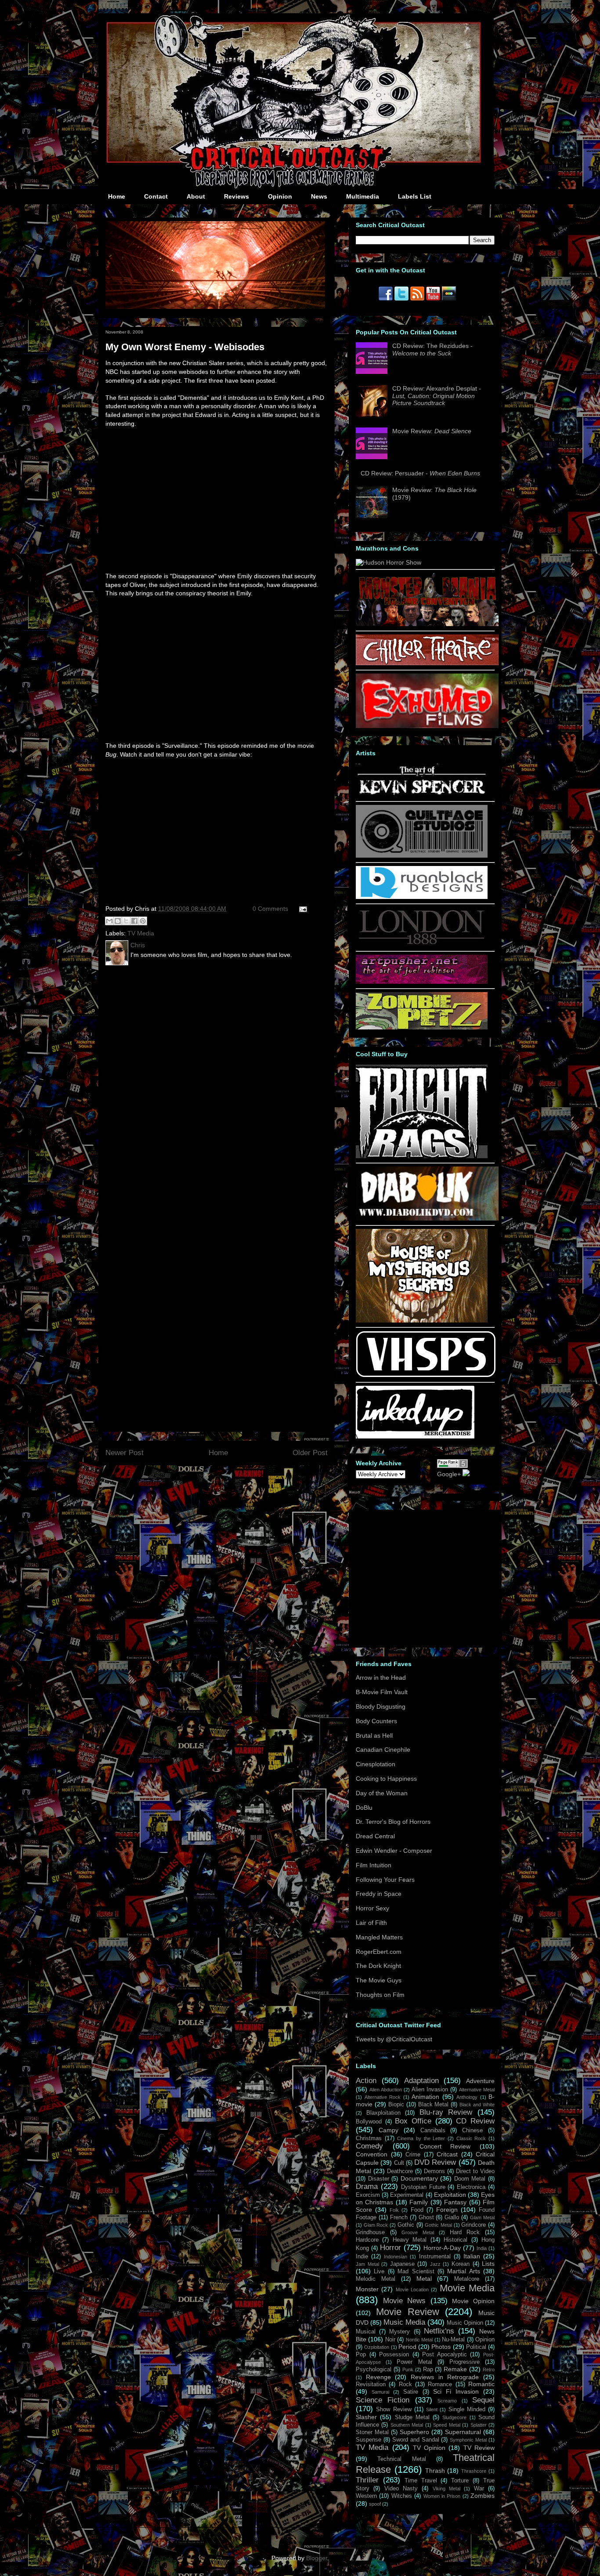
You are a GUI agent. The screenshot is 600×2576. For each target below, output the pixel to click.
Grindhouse (370, 2232)
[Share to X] (126, 921)
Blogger (317, 2558)
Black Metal (434, 2105)
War (479, 2489)
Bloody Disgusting (381, 1706)
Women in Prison (442, 2496)
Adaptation (421, 2081)
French (399, 2217)
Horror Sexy (372, 1908)
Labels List (415, 196)
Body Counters (376, 1721)
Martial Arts (463, 2271)
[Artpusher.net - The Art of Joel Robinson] (422, 982)
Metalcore (467, 2279)
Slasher (366, 2417)
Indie (362, 2257)
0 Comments (270, 909)
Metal (424, 2279)
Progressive (464, 2362)
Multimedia (363, 196)
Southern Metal (407, 2425)
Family (419, 2202)
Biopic (396, 2105)
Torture (460, 2481)
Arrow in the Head (381, 1677)
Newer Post (125, 1453)
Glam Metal (482, 2217)
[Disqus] (217, 1087)
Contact (156, 196)
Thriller (367, 2480)
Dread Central (375, 1836)
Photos (441, 2347)
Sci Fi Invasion (456, 2391)
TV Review (479, 2448)
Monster (367, 2289)
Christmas (369, 2138)
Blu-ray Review (446, 2112)
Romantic (481, 2384)
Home (117, 196)
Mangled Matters (379, 1937)
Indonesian (396, 2257)
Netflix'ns (439, 2331)
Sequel (483, 2400)
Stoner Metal (372, 2432)
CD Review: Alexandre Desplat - (437, 396)
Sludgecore (454, 2417)
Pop (361, 2355)
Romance (440, 2384)
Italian (472, 2256)
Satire (411, 2392)
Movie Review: (432, 431)
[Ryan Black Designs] (422, 897)
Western (366, 2496)
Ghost (426, 2217)
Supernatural (463, 2432)
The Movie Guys (379, 1980)
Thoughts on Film (380, 1995)
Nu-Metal (453, 2340)
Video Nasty (401, 2489)
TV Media (141, 933)
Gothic (406, 2225)
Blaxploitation (383, 2113)
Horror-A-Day (442, 2248)
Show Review (394, 2409)
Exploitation (450, 2195)
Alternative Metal (477, 2090)
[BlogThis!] (118, 921)
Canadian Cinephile (383, 1750)
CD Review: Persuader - (420, 473)
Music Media (404, 2322)
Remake (455, 2369)
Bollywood (369, 2122)
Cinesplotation (376, 1764)
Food (417, 2210)
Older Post (310, 1453)
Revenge (378, 2377)
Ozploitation (377, 2347)
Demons (434, 2171)
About (196, 196)
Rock (405, 2384)
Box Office (413, 2121)
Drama (367, 2187)
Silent (432, 2409)
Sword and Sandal (416, 2440)
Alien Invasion (430, 2090)
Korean (461, 2264)
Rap (428, 2369)
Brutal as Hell (374, 1735)
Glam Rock (376, 2225)
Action (366, 2081)
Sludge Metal (412, 2417)
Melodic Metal (376, 2279)
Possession (394, 2355)
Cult (399, 2163)
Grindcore (473, 2225)
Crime (413, 2155)
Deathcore (400, 2171)
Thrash (435, 2471)
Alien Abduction (386, 2090)
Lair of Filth (371, 1923)
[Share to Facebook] (134, 921)
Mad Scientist (416, 2272)
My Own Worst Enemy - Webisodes (185, 347)
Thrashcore (474, 2471)
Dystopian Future (423, 2187)
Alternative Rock (383, 2097)
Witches (402, 2496)
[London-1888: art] (422, 944)
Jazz (435, 2264)
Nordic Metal (419, 2340)
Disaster (379, 2179)
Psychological (374, 2369)
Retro (489, 2369)
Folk (394, 2210)
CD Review (475, 2121)
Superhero (414, 2432)
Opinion (280, 196)
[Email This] (109, 921)
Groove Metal (418, 2232)
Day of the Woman (382, 1793)
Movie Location (412, 2290)
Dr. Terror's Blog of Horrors (393, 1822)
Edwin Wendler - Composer (394, 1851)
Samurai (380, 2392)
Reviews (237, 196)
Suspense (369, 2440)
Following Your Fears (385, 1880)
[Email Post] (302, 909)
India (482, 2248)
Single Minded (467, 2409)
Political (476, 2347)
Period (407, 2347)
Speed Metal (446, 2425)
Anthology (467, 2097)
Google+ (449, 1474)
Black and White (477, 2105)
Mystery (399, 2332)
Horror (390, 2248)
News (319, 196)
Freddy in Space (379, 1894)
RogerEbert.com (379, 1952)
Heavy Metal (410, 2240)
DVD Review (435, 2162)
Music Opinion (465, 2323)
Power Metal (414, 2362)
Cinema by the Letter (421, 2138)
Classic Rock (471, 2138)
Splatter (479, 2425)
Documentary (419, 2178)
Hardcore (367, 2240)
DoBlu (364, 1808)
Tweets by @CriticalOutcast (394, 2039)
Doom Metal (470, 2179)
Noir (390, 2340)
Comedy (369, 2146)
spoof (375, 2504)
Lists (488, 2264)
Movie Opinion (473, 2301)
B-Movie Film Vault (382, 1692)
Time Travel (421, 2481)
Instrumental (435, 2257)
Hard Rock (465, 2232)
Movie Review (408, 2312)
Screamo (447, 2401)
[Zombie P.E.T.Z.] (422, 1027)
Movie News (405, 2301)
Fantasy (455, 2202)
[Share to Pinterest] (143, 921)
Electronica (471, 2187)
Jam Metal (367, 2264)
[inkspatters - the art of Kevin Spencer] (422, 794)
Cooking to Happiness (386, 1779)
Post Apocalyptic (445, 2355)
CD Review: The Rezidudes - (432, 350)
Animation (425, 2097)
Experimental (407, 2195)
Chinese (472, 2130)
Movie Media (467, 2288)
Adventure (480, 2081)
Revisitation (371, 2384)
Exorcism (368, 2195)
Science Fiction (383, 2400)
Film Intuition (374, 1865)
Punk (408, 2369)
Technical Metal (401, 2459)
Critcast (447, 2154)
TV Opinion (429, 2448)
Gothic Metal (438, 2225)
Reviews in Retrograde (445, 2377)
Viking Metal (446, 2489)
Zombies (483, 2496)
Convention (372, 2154)
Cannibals (433, 2130)
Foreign (447, 2210)
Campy (389, 2130)
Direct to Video (475, 2171)
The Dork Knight (378, 1966)
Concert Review (445, 2146)
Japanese (402, 2264)
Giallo (452, 2217)
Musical (366, 2332)
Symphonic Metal (468, 2440)
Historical (455, 2240)
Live (379, 2272)
